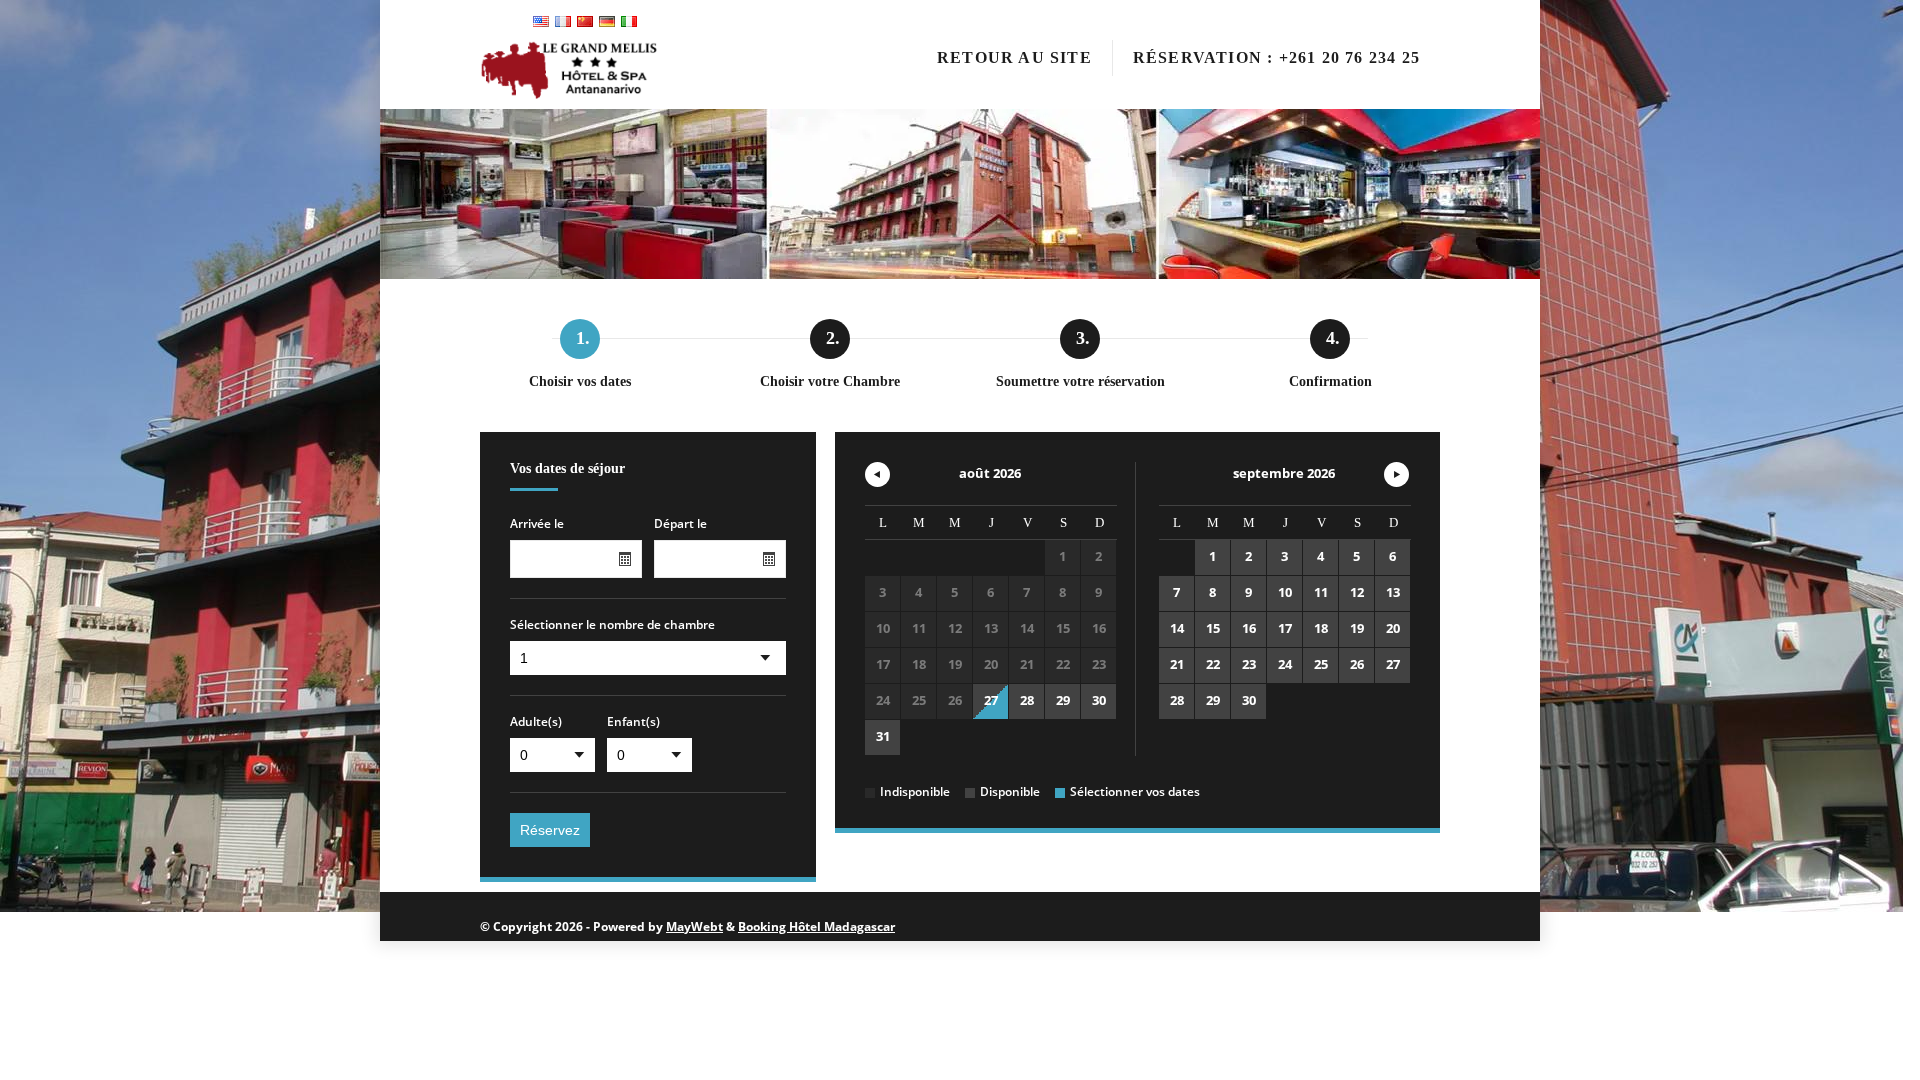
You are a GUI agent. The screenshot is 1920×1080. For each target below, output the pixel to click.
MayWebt (694, 926)
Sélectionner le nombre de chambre (612, 625)
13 (1393, 592)
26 (1357, 664)
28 (1027, 700)
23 (1249, 664)
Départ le (680, 524)
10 (1285, 592)
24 (1285, 664)
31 (883, 736)
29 (1063, 700)
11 (1321, 592)
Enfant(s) (633, 722)
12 (1357, 592)
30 (1099, 700)
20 (1393, 628)
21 (1177, 664)
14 (1177, 628)
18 (1321, 628)
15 (1213, 628)
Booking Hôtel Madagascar (816, 926)
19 (1357, 628)
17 (1285, 628)
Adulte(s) (536, 722)
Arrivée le (537, 524)
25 (1321, 664)
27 (991, 700)
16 (1249, 628)
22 (1213, 664)
